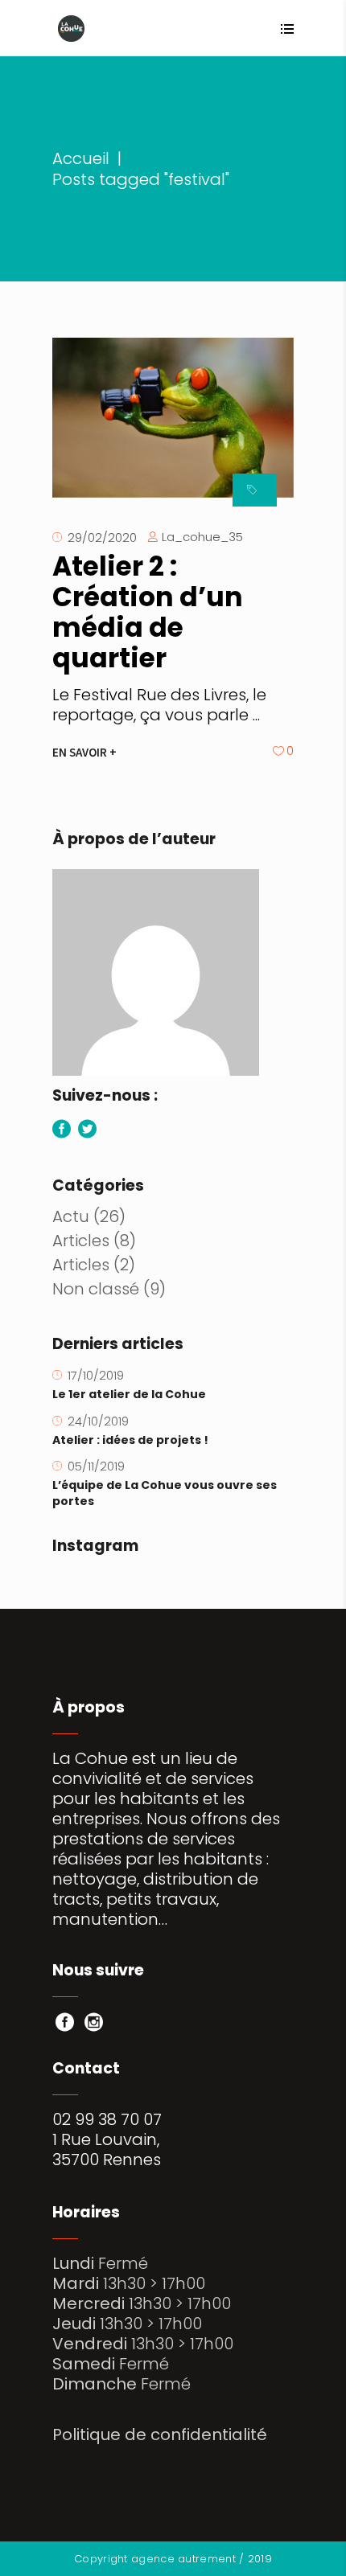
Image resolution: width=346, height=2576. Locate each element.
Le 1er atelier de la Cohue (129, 1394)
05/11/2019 (96, 1466)
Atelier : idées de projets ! (130, 1440)
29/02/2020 (102, 537)
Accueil (81, 159)
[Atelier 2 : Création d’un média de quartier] (173, 418)
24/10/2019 (98, 1421)
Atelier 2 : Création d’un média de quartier (148, 612)
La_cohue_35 (202, 537)
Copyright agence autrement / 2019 (173, 2559)
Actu (71, 1216)
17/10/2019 (96, 1375)
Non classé (96, 1289)
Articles (81, 1241)
